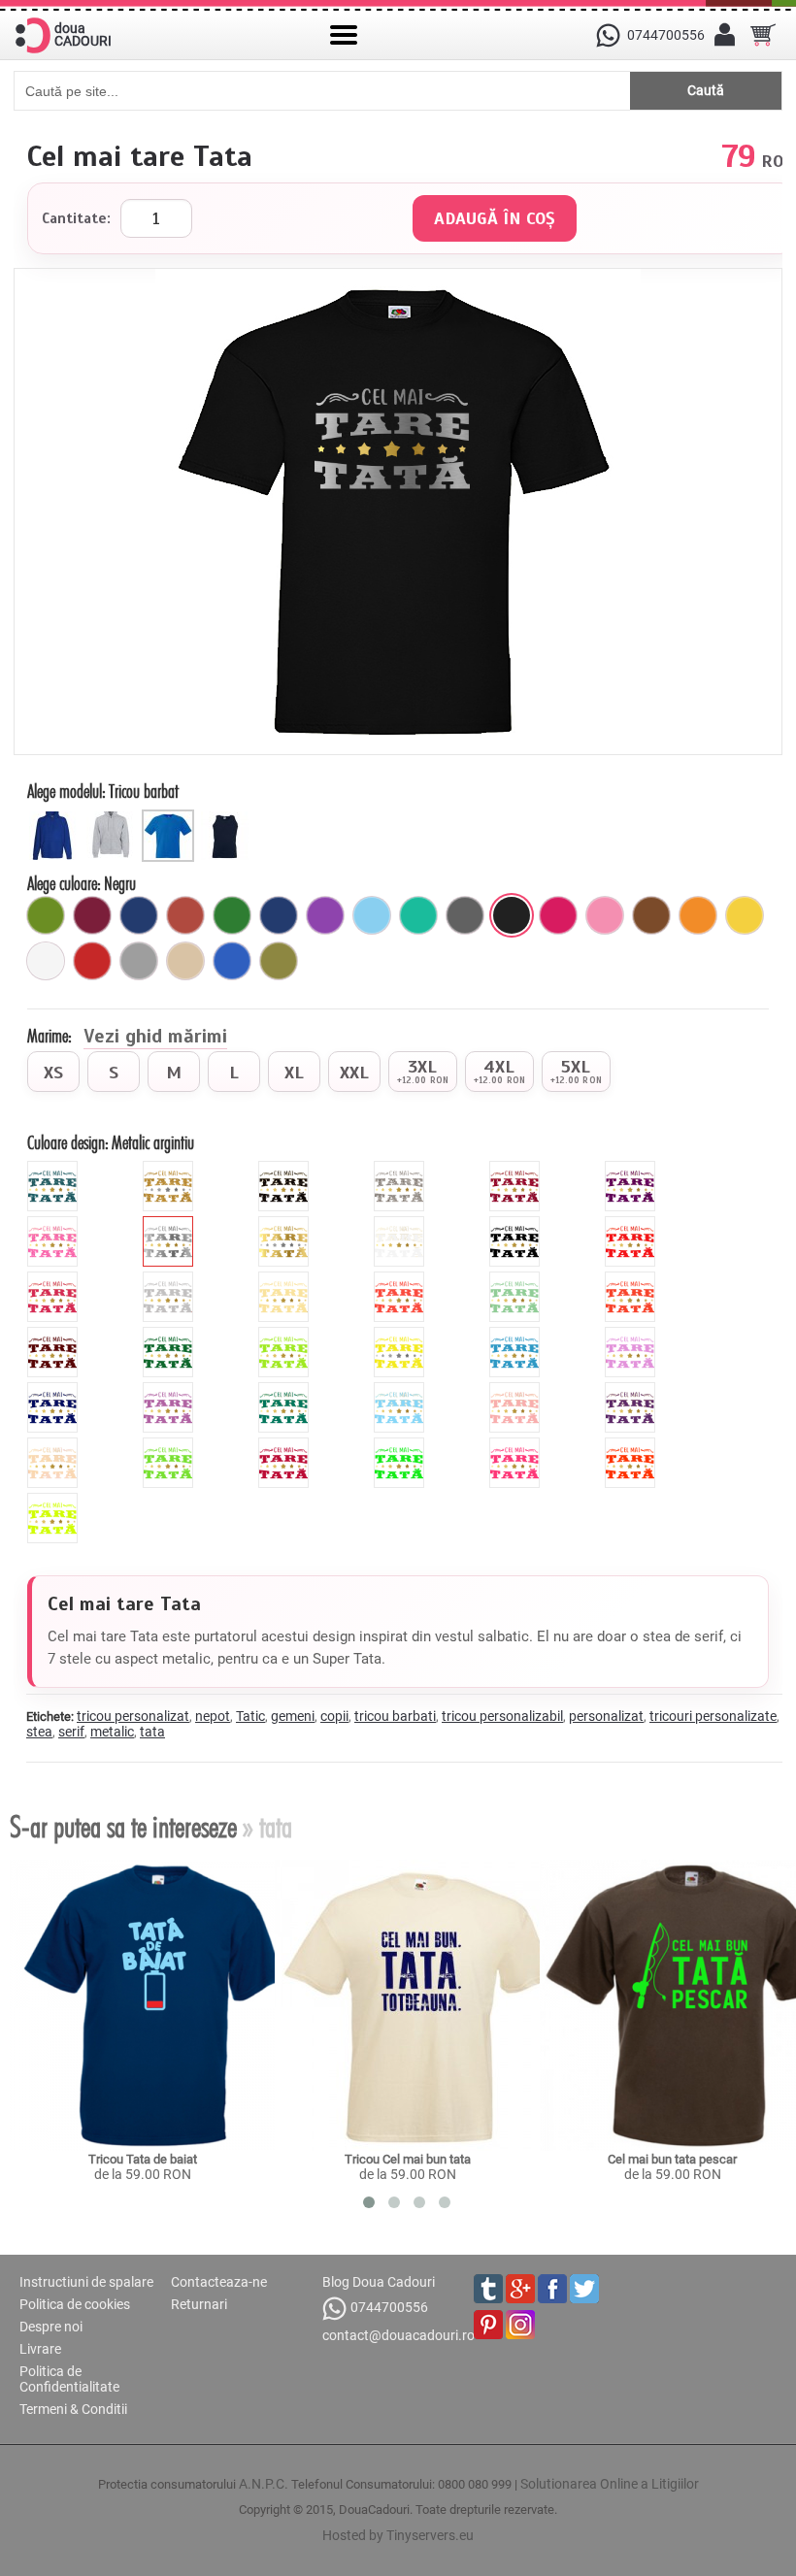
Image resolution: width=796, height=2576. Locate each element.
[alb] (46, 961)
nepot (213, 1716)
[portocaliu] (698, 915)
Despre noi (51, 2327)
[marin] (139, 915)
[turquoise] (286, 1390)
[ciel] (372, 915)
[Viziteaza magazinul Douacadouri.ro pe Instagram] (520, 2325)
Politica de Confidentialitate (69, 2379)
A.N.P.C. (264, 2484)
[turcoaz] (418, 915)
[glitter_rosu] (517, 1169)
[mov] (325, 915)
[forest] (170, 1335)
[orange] (632, 1279)
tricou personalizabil (502, 1716)
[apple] (170, 1445)
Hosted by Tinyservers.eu (398, 2535)
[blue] (517, 1335)
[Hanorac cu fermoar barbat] (113, 817)
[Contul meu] (724, 35)
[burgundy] (286, 1445)
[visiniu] (92, 915)
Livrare (40, 2349)
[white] (401, 1224)
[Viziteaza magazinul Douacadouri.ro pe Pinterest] (488, 2325)
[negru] (512, 915)
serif (71, 1732)
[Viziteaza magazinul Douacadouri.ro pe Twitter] (584, 2289)
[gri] (139, 961)
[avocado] (46, 915)
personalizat (606, 1716)
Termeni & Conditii (73, 2409)
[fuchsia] (558, 915)
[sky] (401, 1390)
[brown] (55, 1335)
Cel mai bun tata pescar (672, 2159)
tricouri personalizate (713, 1716)
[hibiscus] (401, 1279)
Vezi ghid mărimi (155, 1038)
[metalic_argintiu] (170, 1224)
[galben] (745, 915)
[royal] (232, 961)
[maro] (651, 915)
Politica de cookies (75, 2304)
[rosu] (92, 961)
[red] (632, 1224)
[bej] (185, 961)
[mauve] (632, 1335)
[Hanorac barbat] (56, 817)
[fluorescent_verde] (401, 1445)
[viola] (632, 1390)
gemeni (293, 1716)
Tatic (250, 1716)
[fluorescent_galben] (55, 1501)
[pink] (55, 1279)
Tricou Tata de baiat (143, 2159)
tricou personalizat (133, 1716)
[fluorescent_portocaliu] (632, 1445)
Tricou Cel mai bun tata (408, 2159)
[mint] (517, 1279)
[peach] (517, 1390)
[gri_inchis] (465, 915)
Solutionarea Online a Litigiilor (610, 2484)
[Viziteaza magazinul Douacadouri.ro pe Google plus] (520, 2289)
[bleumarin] (279, 915)
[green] (286, 1335)
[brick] (185, 915)
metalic (112, 1732)
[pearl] (55, 1445)
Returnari (199, 2304)
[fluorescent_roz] (517, 1445)
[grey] (170, 1279)
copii (334, 1716)
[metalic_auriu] (286, 1224)
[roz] (605, 915)
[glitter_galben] (170, 1169)
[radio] (53, 1072)
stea (39, 1732)
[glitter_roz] (55, 1224)
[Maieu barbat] (228, 817)
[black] (517, 1224)
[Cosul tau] (763, 35)
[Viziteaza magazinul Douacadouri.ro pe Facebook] (552, 2289)
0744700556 (389, 2307)
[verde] (232, 915)
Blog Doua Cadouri (379, 2282)
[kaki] (279, 961)
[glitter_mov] (632, 1169)
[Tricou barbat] (170, 817)
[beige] (286, 1279)
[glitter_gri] (401, 1169)
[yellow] (401, 1335)
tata (152, 1732)
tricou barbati (395, 1716)
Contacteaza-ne (219, 2282)
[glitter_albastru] (55, 1169)
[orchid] (170, 1390)
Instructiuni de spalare (86, 2282)
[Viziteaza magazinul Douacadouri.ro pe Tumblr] (488, 2289)
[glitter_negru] (286, 1169)
